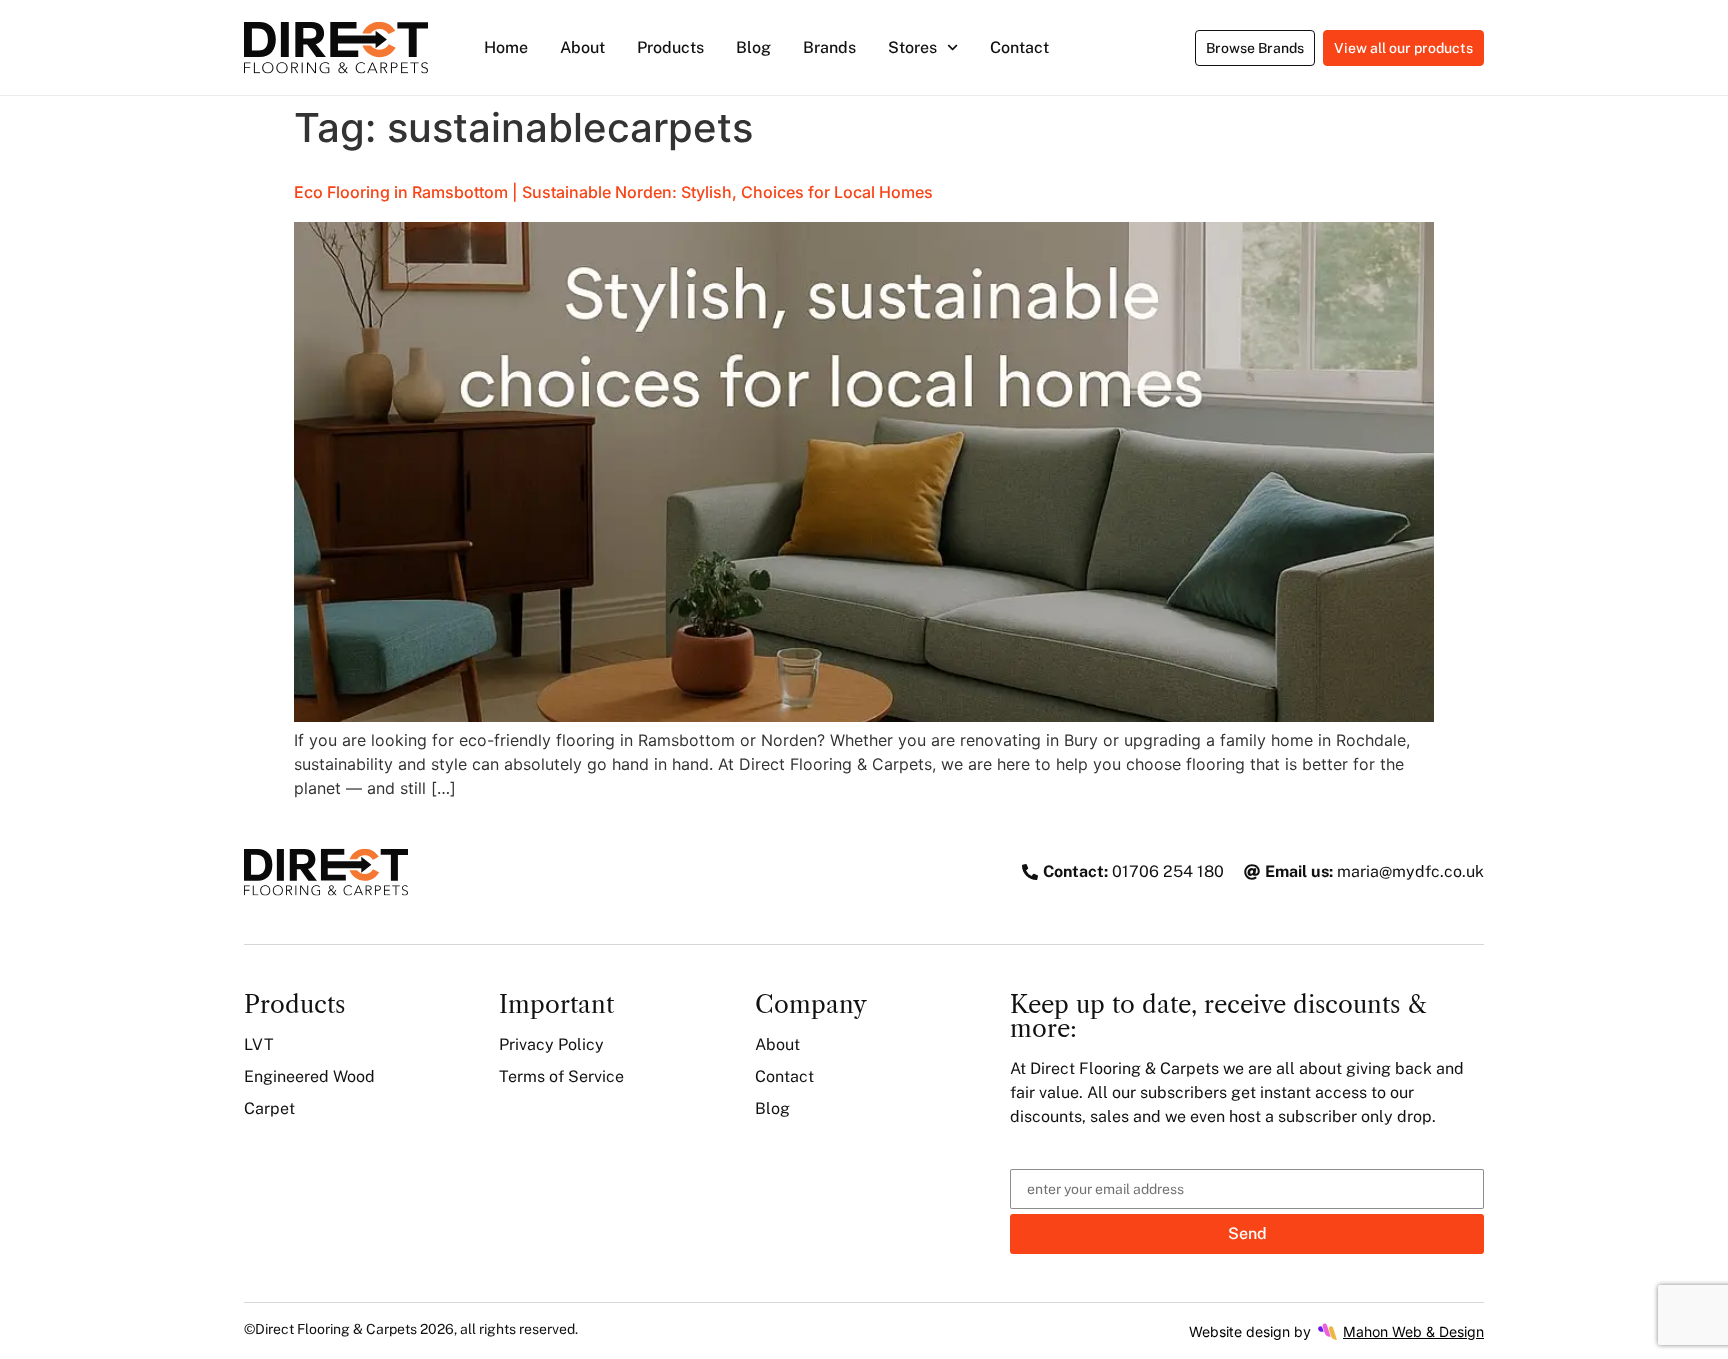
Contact (1019, 48)
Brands (829, 48)
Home (506, 48)
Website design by (1336, 1331)
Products (670, 48)
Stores (912, 48)
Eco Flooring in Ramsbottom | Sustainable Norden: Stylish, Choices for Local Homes (613, 192)
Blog (753, 48)
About (582, 48)
